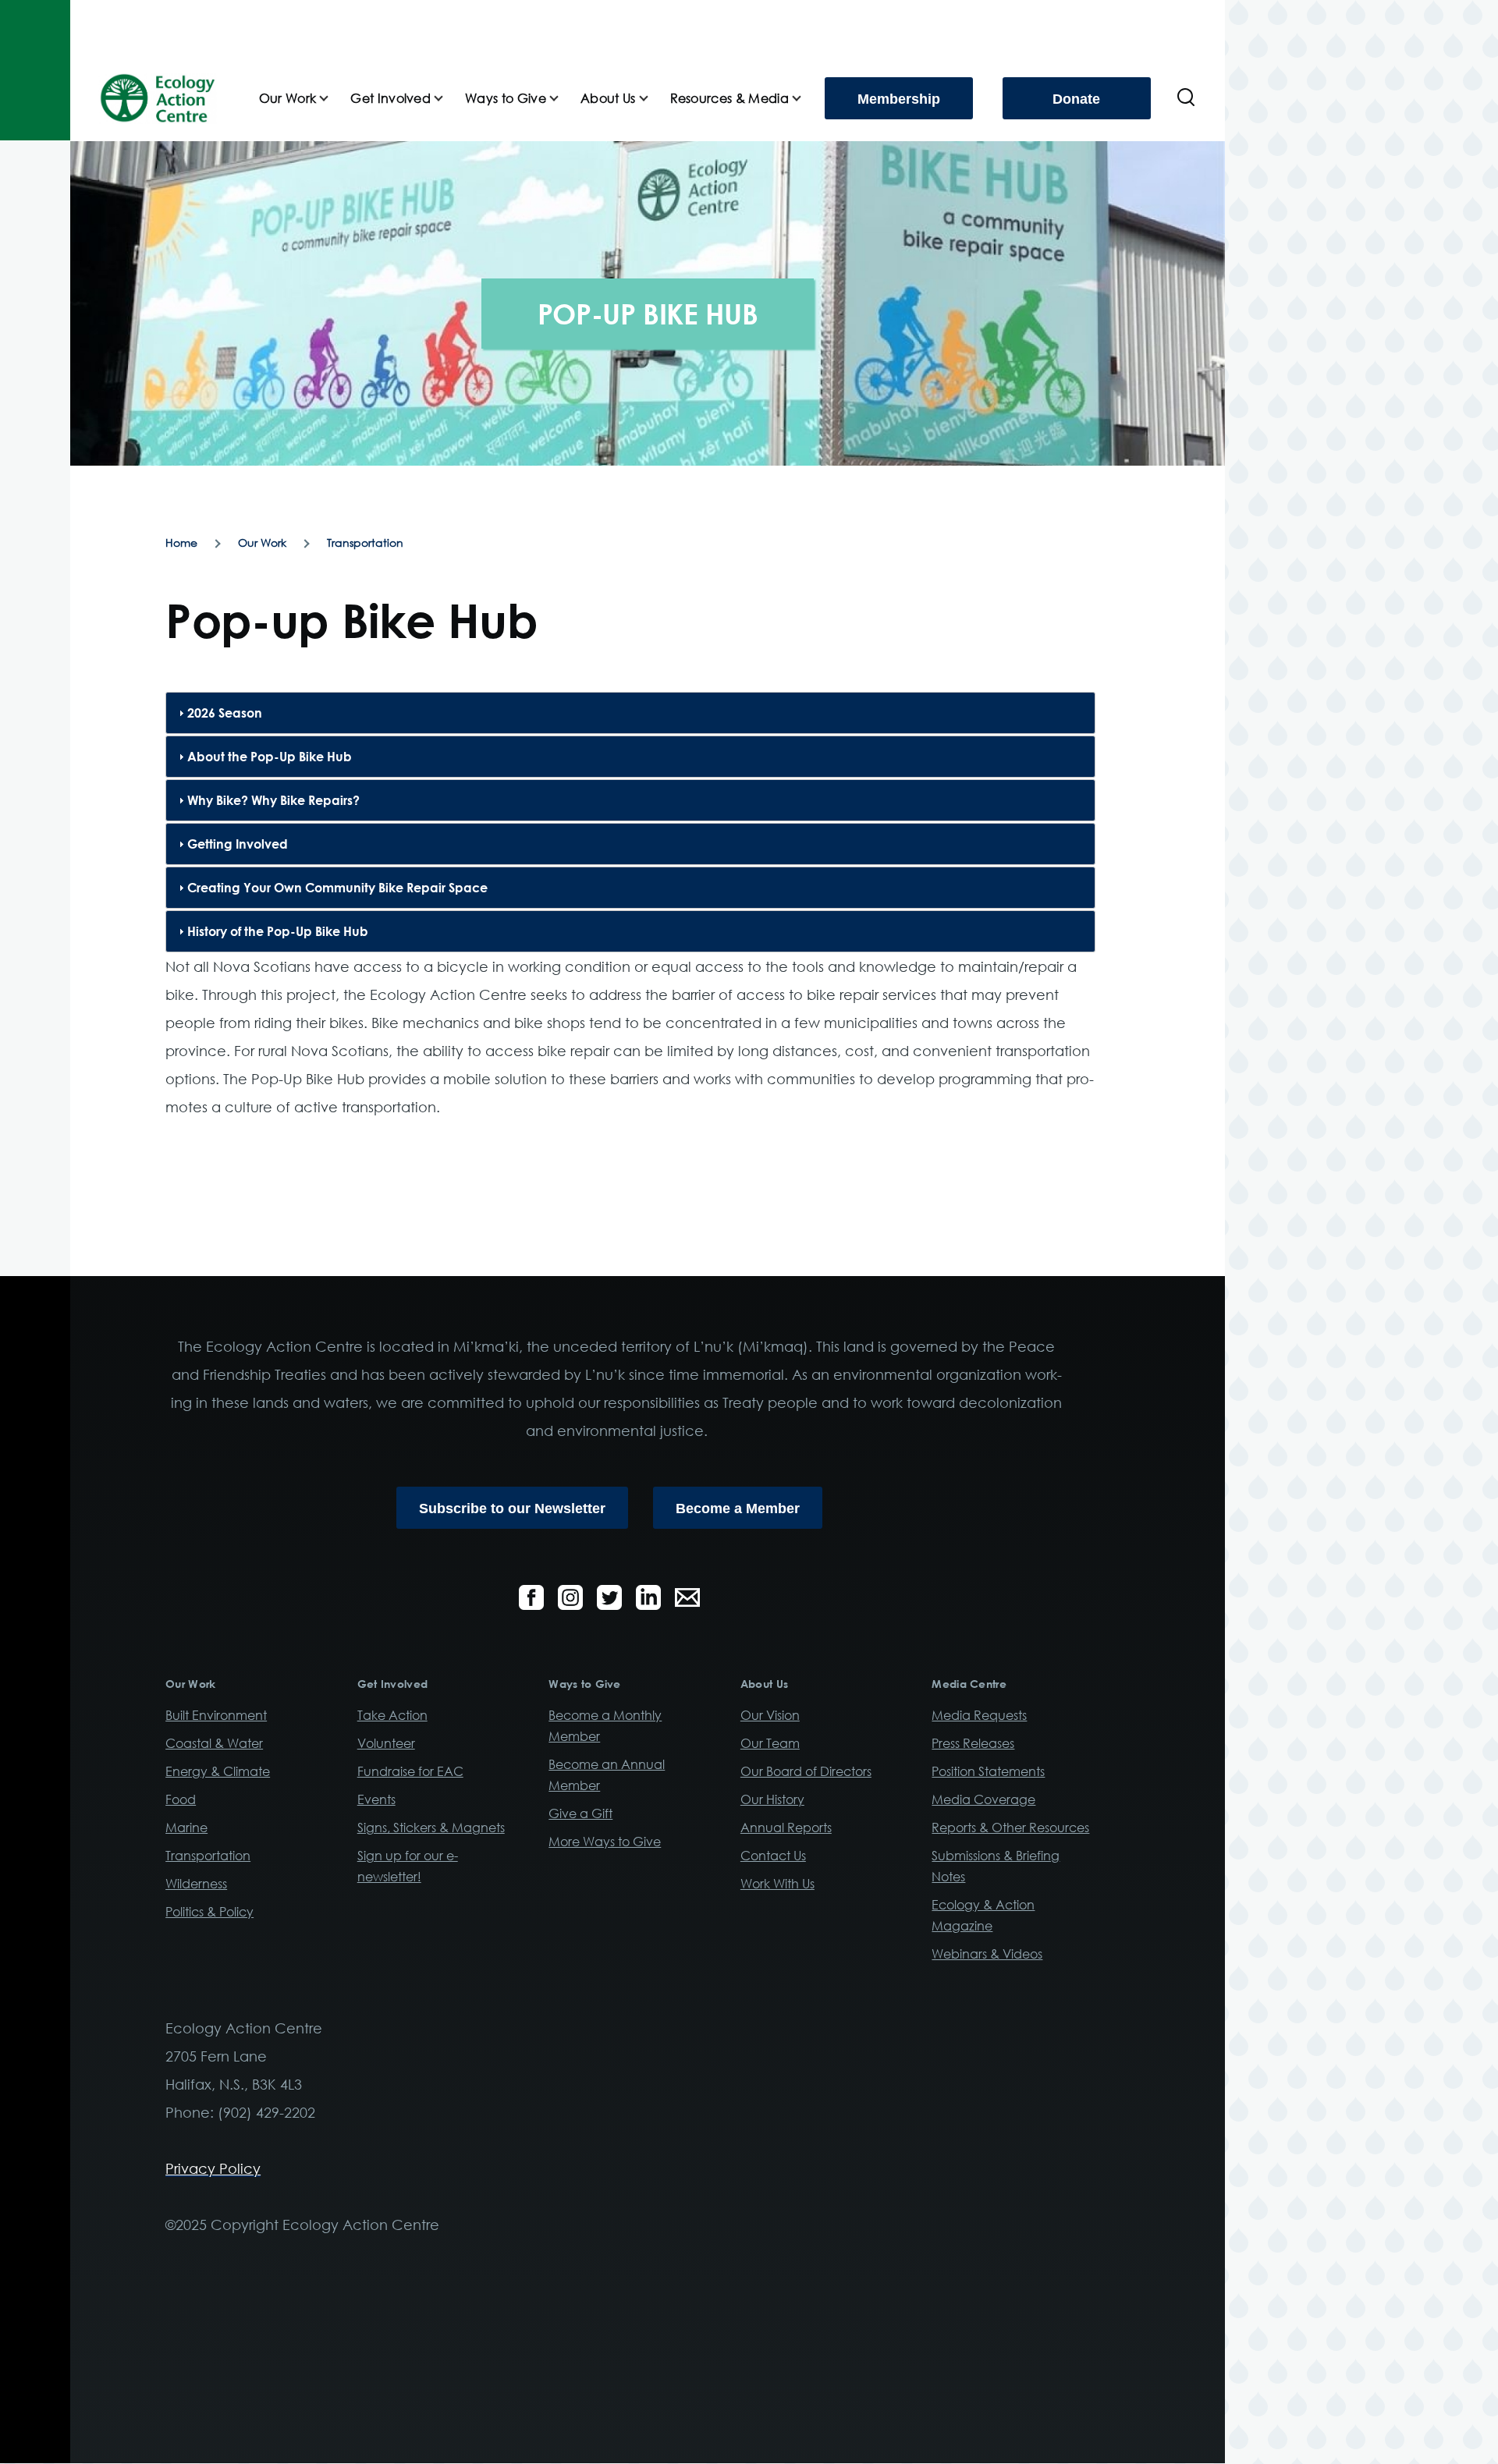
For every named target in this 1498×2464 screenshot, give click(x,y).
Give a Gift (580, 1813)
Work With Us (777, 1884)
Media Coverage (983, 1799)
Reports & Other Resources (1010, 1828)
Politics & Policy (209, 1912)
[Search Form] (1186, 98)
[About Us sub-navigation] (653, 99)
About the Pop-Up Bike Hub (270, 757)
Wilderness (196, 1884)
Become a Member (738, 1509)
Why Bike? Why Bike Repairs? (273, 800)
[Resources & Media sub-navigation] (806, 99)
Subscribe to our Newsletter (512, 1509)
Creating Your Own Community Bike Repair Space (337, 888)
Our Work (262, 542)
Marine (186, 1828)
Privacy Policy (213, 2168)
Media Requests (979, 1715)
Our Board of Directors (806, 1771)
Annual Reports (786, 1828)
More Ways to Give (605, 1842)
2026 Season (225, 713)
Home (181, 542)
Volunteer (386, 1743)
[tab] (630, 713)
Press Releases (973, 1743)
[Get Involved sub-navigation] (448, 99)
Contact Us (773, 1856)
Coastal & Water (214, 1743)
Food (181, 1799)
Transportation (365, 542)
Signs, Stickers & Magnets (431, 1828)
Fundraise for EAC (410, 1771)
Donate (1076, 99)
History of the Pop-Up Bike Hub (278, 931)
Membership (899, 99)
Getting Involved (238, 844)
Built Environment (216, 1715)
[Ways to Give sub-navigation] (563, 99)
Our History (772, 1799)
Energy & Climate (218, 1771)
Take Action (392, 1715)
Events (376, 1799)
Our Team (770, 1743)
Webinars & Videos (987, 1954)
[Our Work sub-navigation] (333, 99)
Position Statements (988, 1771)
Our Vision (770, 1715)
